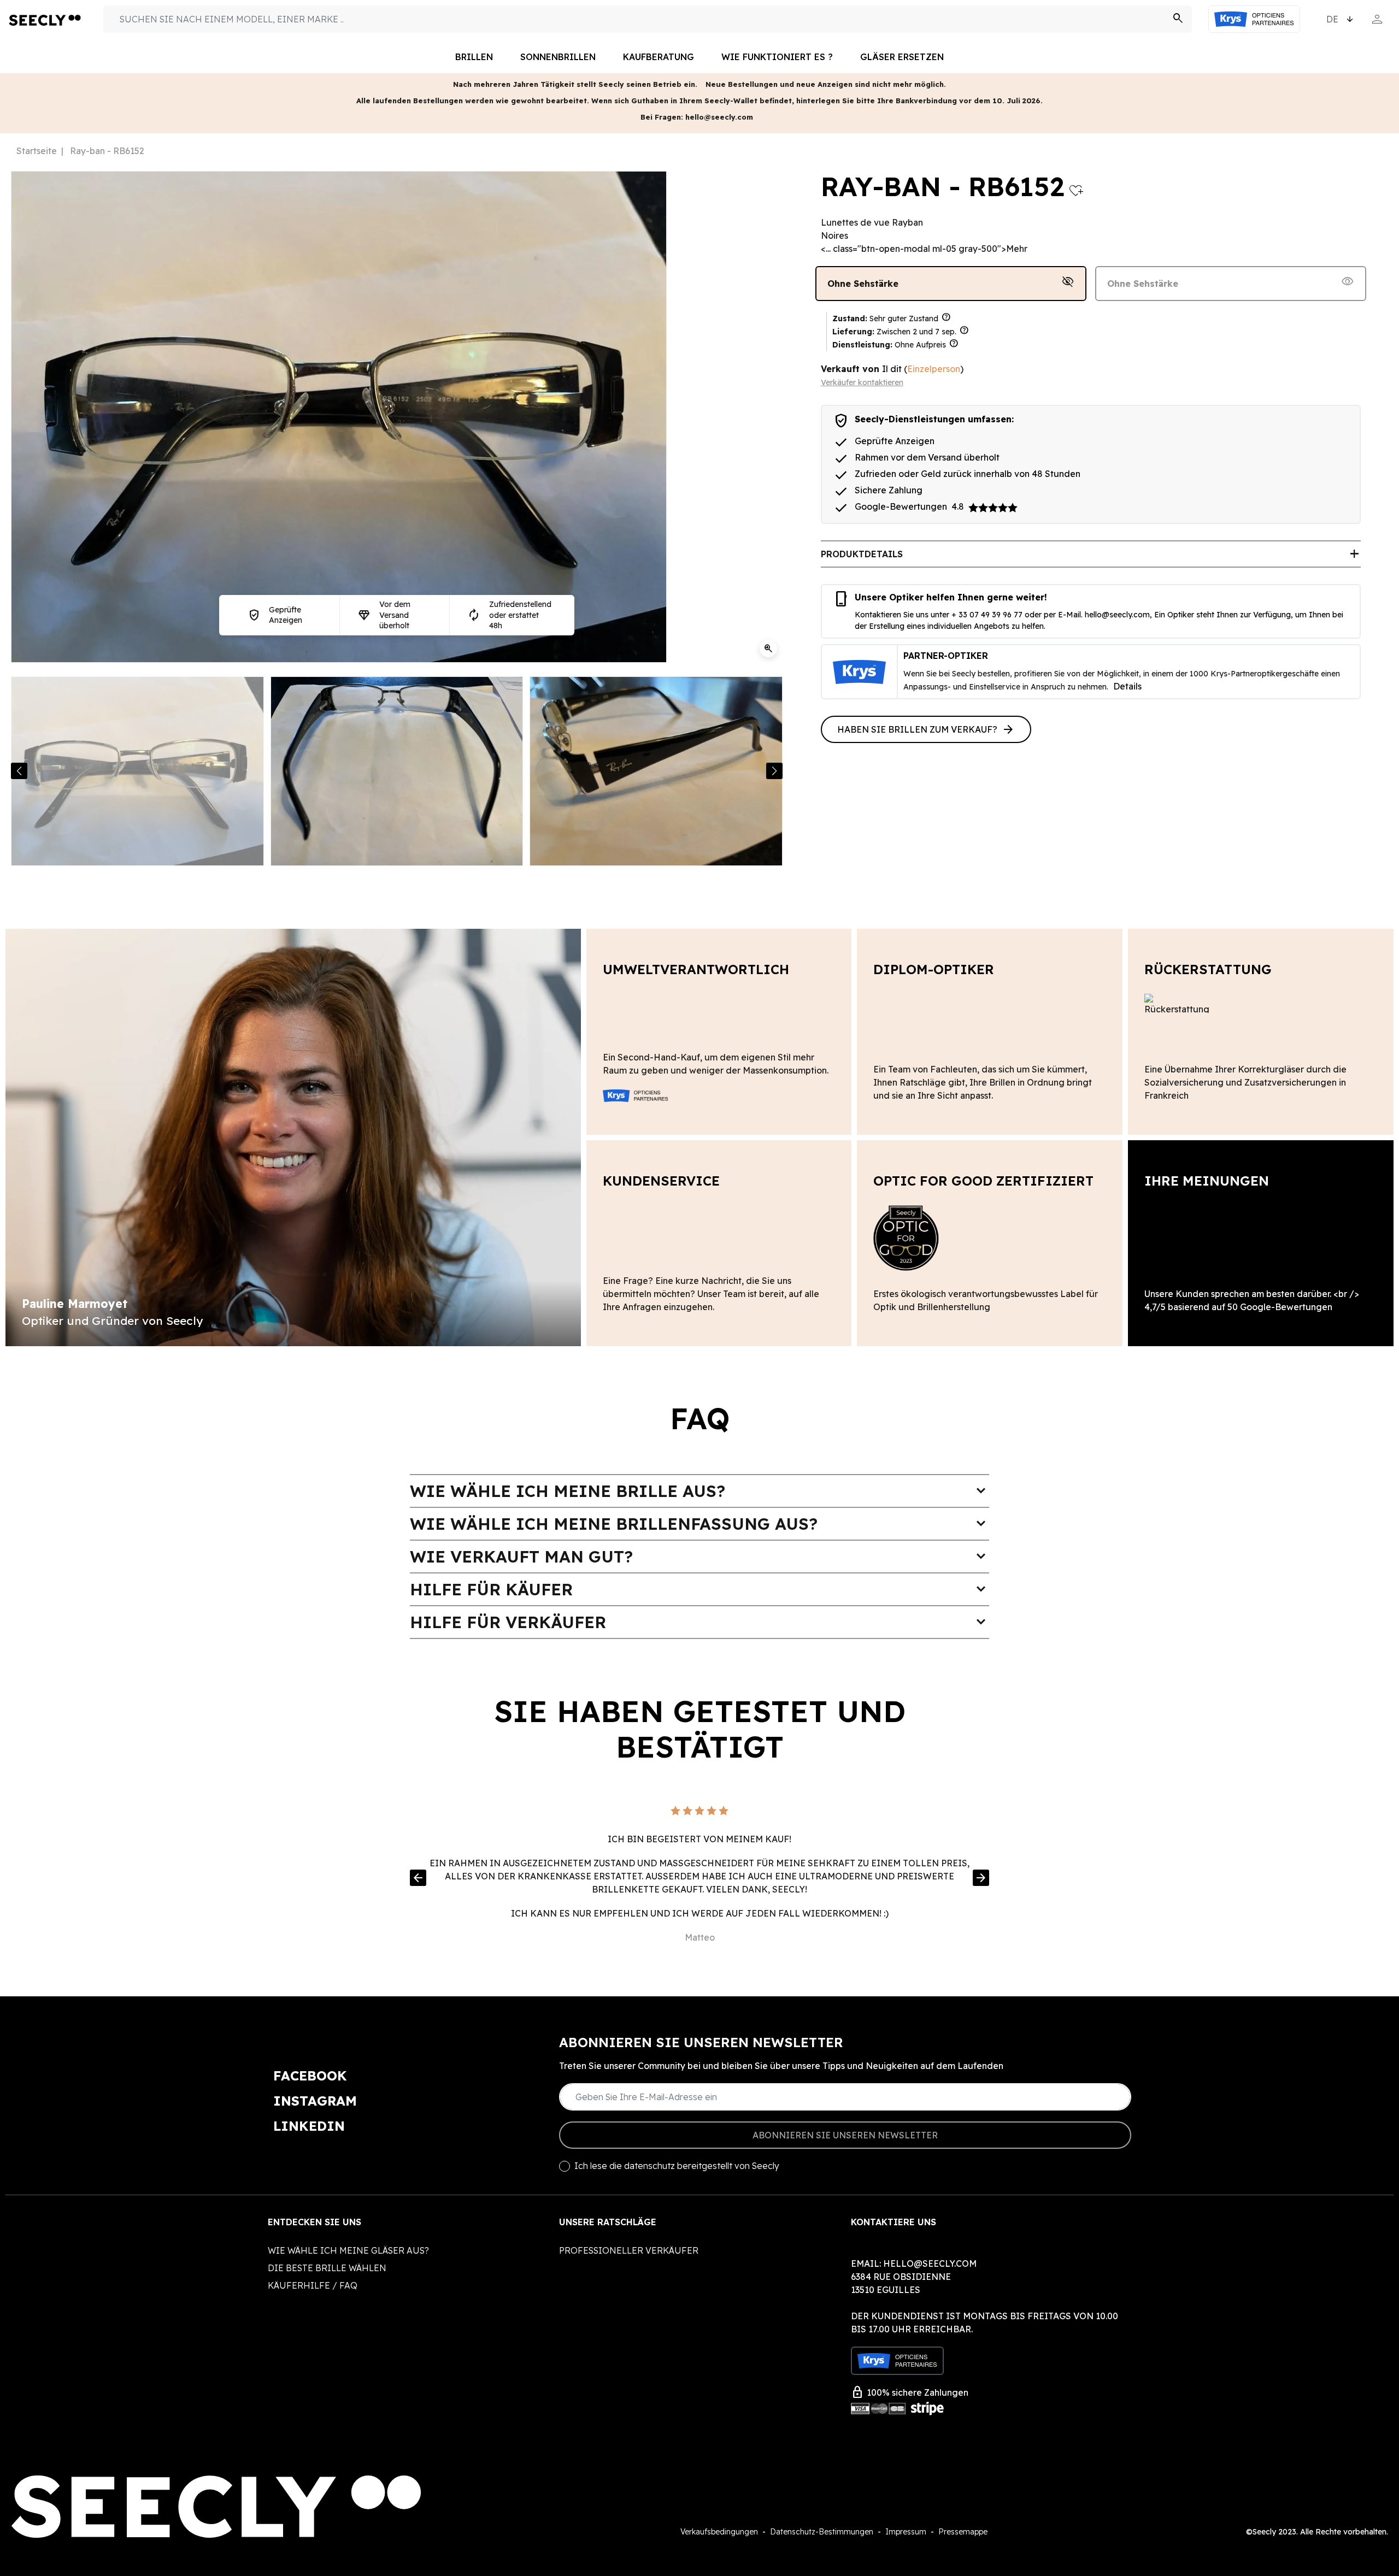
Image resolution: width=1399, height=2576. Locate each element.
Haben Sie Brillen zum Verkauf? (926, 729)
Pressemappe (963, 2532)
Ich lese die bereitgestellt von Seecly (677, 2166)
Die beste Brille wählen (327, 2268)
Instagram (315, 2101)
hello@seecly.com (1117, 615)
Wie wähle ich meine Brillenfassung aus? (699, 1524)
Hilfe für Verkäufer (699, 1622)
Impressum (906, 2532)
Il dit (892, 369)
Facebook (310, 2076)
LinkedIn (309, 2126)
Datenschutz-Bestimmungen (822, 2532)
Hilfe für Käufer (699, 1589)
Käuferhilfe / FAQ (313, 2285)
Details (1127, 686)
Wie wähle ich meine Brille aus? (699, 1491)
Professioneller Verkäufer (629, 2250)
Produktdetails (1091, 554)
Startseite (37, 151)
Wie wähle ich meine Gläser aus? (348, 2250)
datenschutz (649, 2166)
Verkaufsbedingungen (719, 2532)
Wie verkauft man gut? (699, 1557)
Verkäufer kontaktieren (862, 382)
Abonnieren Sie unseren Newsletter (845, 2135)
